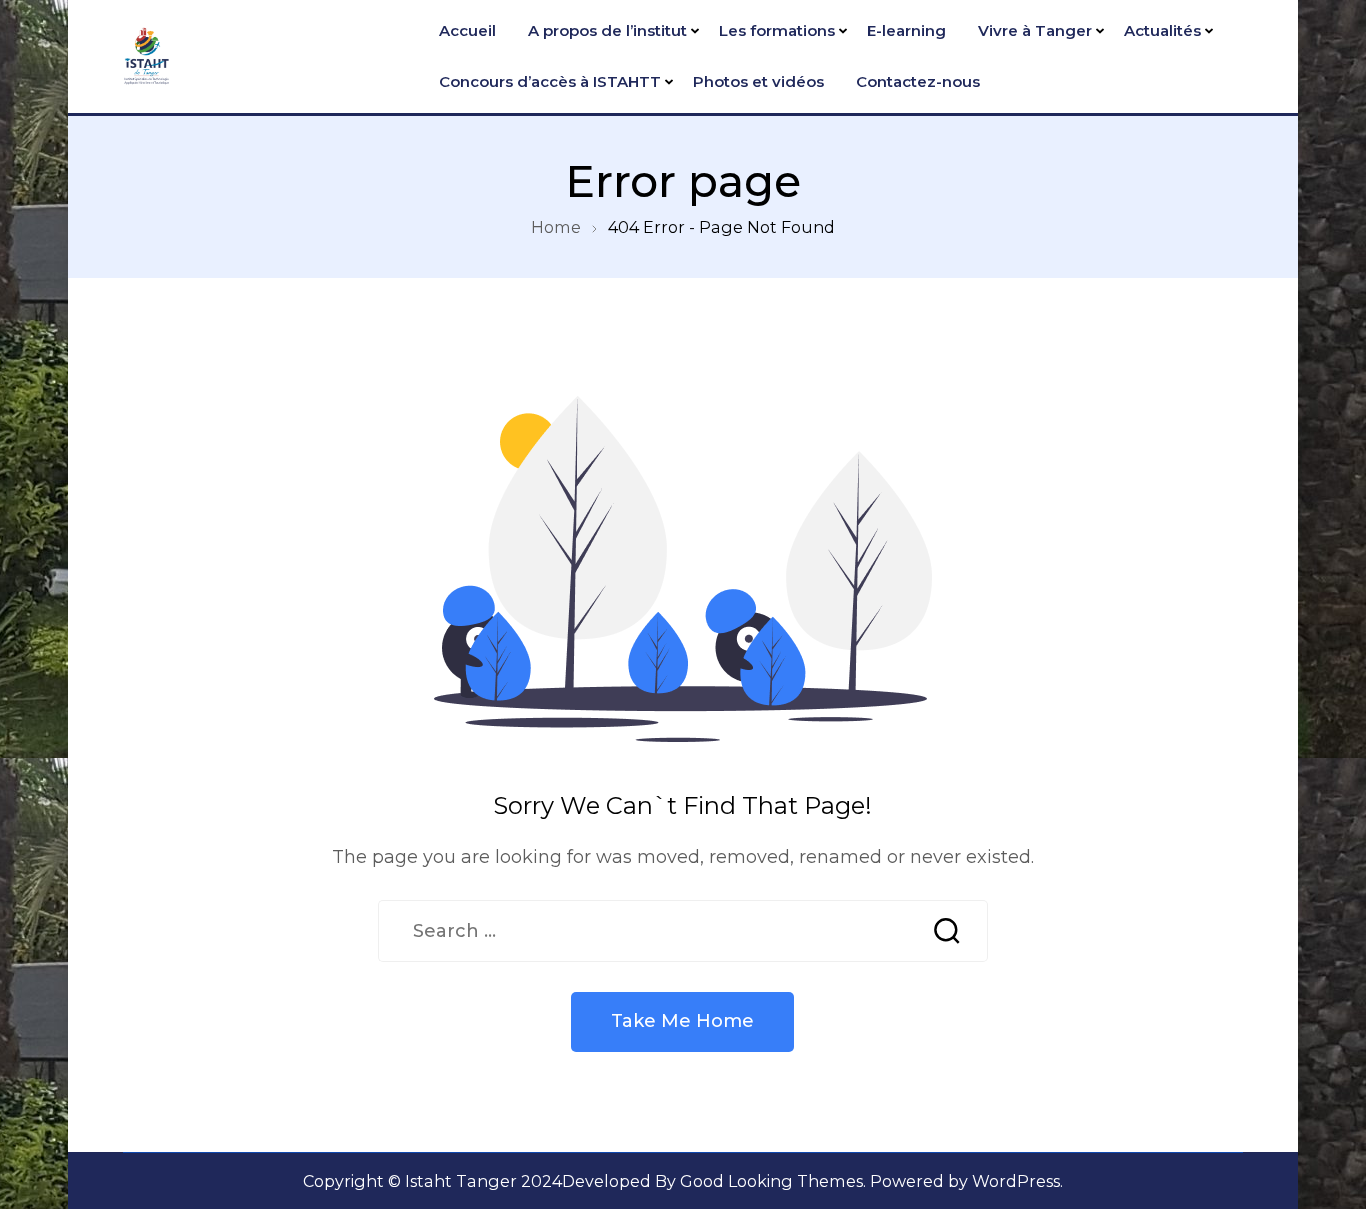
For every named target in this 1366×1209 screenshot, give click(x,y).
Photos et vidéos (758, 81)
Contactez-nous (918, 81)
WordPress (1016, 1181)
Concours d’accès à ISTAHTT (550, 81)
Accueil (467, 30)
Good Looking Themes (771, 1181)
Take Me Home (682, 1021)
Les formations (777, 30)
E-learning (906, 30)
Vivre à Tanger (1035, 30)
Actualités (1162, 30)
